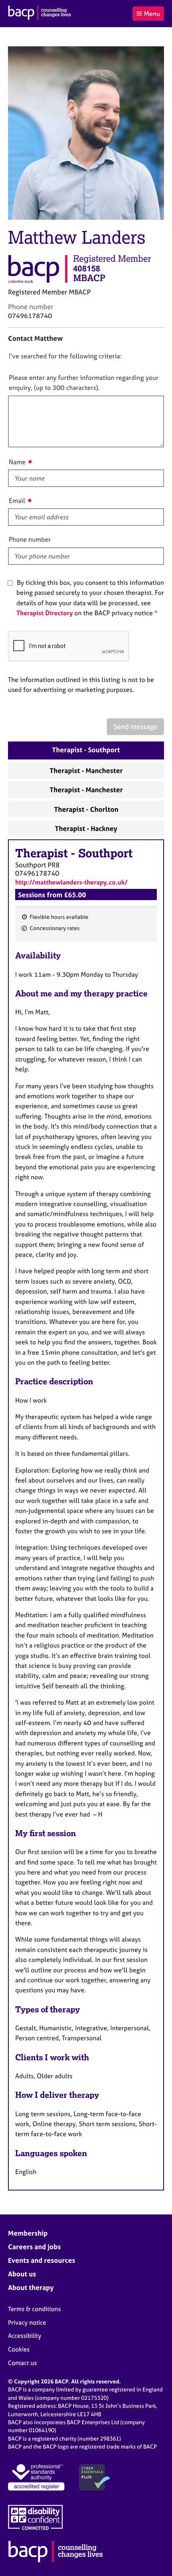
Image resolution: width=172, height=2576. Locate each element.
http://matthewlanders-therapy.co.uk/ (71, 882)
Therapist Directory (45, 613)
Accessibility (25, 2336)
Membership (28, 2233)
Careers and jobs (34, 2247)
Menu (152, 14)
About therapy (31, 2287)
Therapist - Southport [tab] (86, 750)
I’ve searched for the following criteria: (65, 356)
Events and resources (42, 2260)
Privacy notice (27, 2323)
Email (17, 501)
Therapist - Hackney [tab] (86, 828)
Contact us (22, 2363)
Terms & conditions (34, 2309)
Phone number (30, 539)
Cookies (19, 2349)
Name (17, 462)
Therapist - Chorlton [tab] (86, 809)
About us (22, 2274)
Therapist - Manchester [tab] (86, 770)
